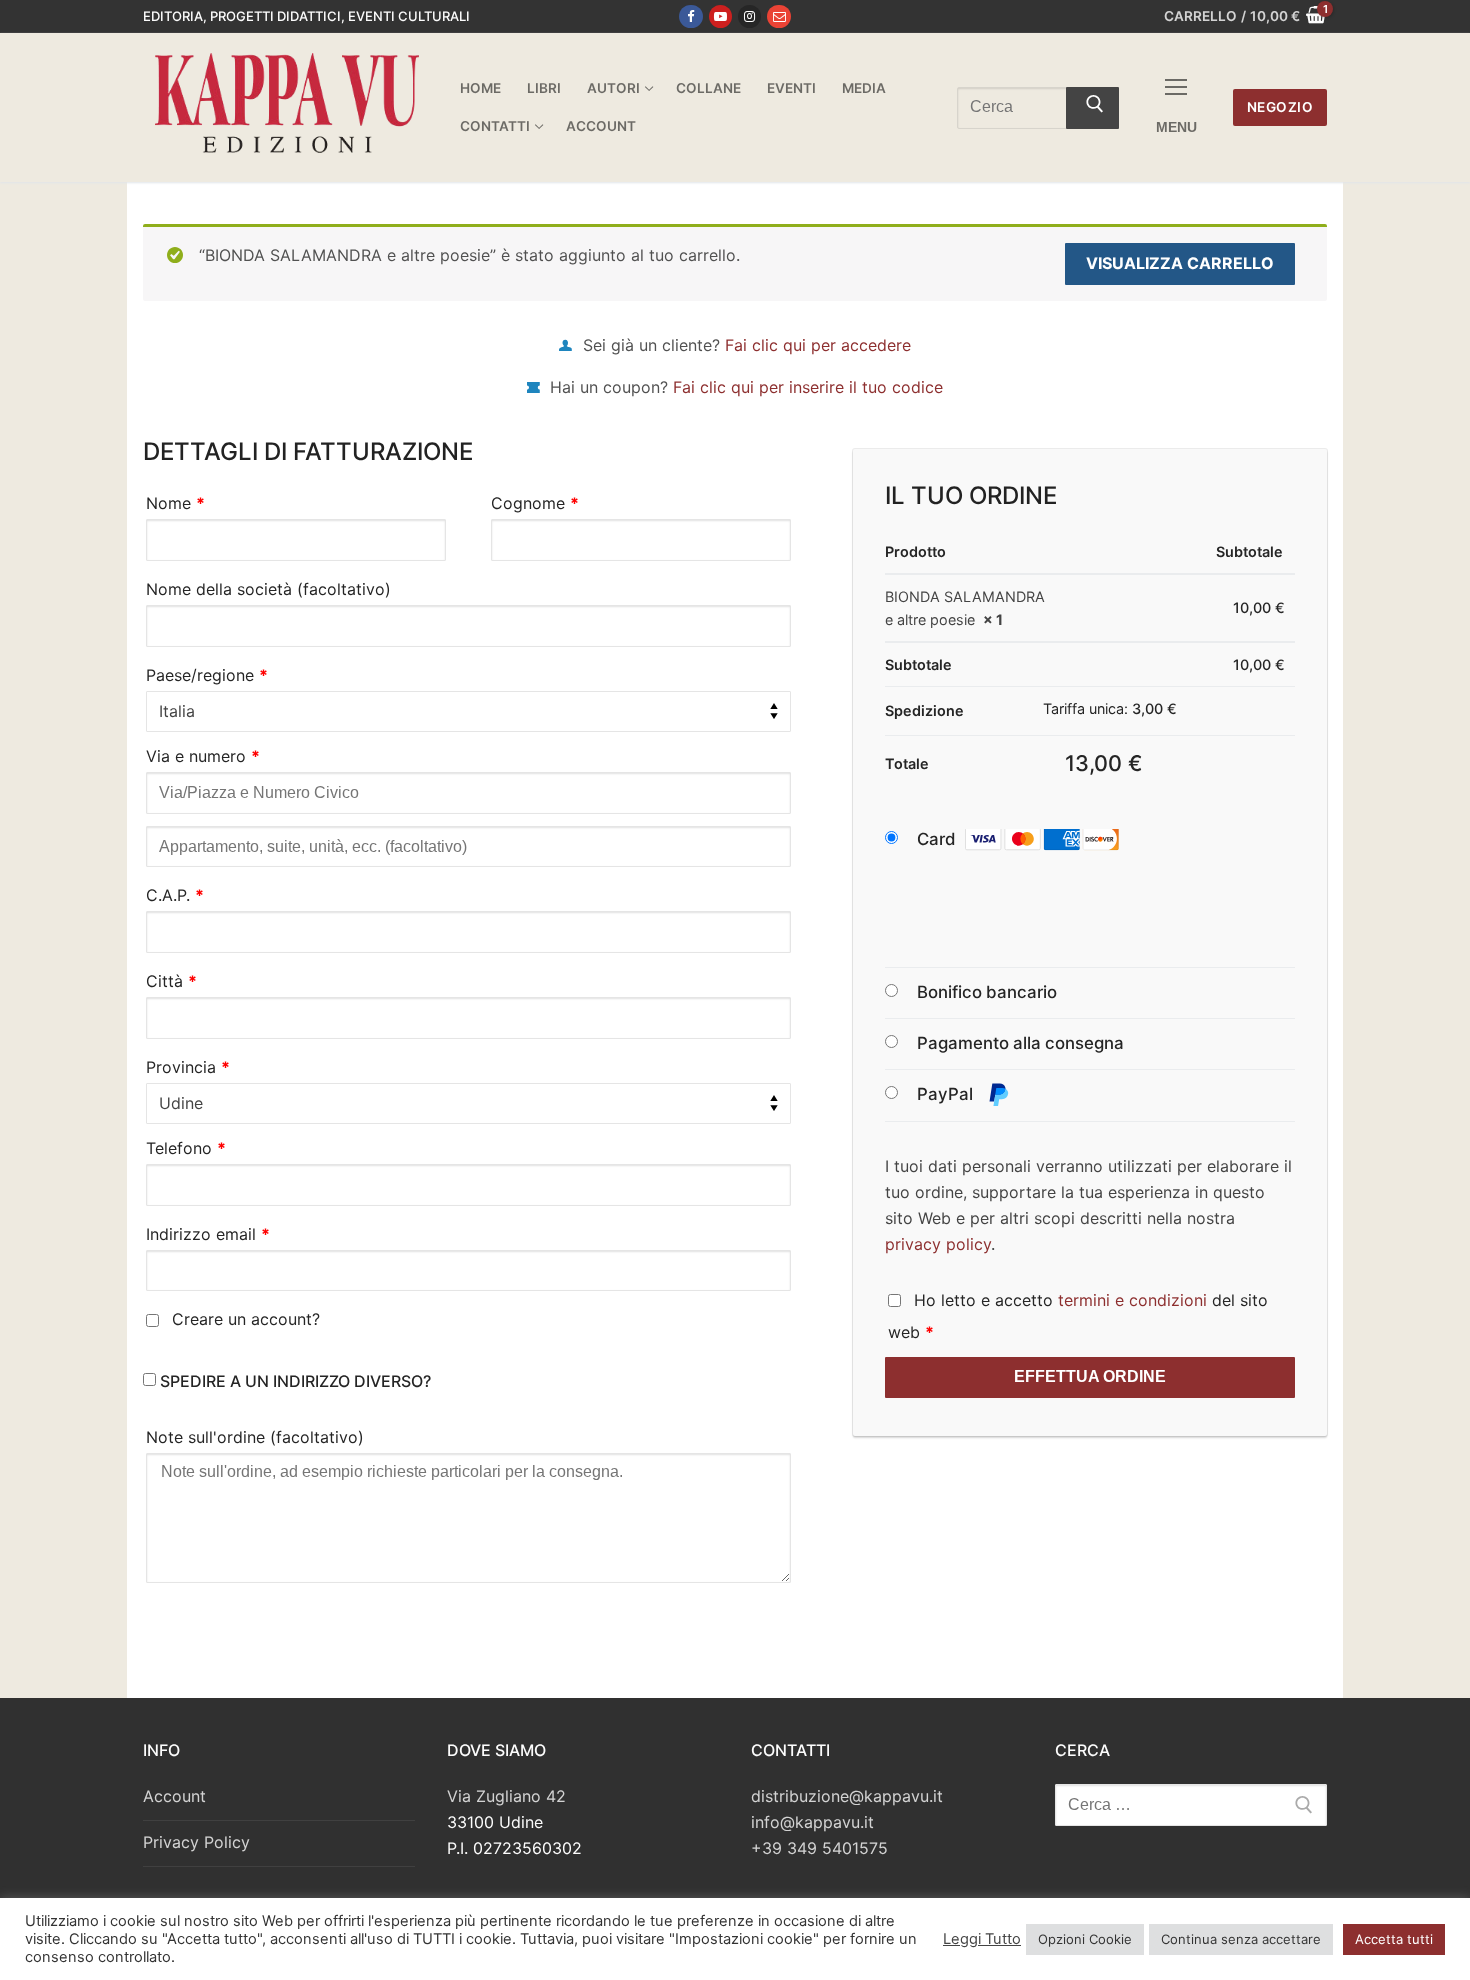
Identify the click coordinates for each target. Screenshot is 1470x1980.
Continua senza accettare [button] (1241, 1939)
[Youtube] (720, 16)
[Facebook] (690, 16)
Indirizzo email (208, 1234)
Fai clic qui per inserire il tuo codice (808, 387)
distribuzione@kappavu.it (847, 1796)
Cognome (535, 503)
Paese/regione (207, 675)
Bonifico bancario (987, 992)
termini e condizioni (1132, 1300)
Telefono (186, 1148)
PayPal (947, 1094)
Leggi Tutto (982, 1939)
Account (174, 1796)
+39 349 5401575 (819, 1848)
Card (936, 839)
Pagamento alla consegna (1020, 1043)
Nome (175, 503)
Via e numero (203, 756)
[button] (1037, 840)
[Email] (778, 16)
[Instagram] (749, 16)
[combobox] (468, 712)
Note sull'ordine (255, 1437)
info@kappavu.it (812, 1822)
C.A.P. (175, 895)
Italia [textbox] (177, 711)
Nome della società (268, 589)
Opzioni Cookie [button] (1085, 1939)
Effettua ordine (1090, 1376)
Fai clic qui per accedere (818, 345)
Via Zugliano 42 (506, 1796)
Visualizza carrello (1180, 263)
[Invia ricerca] (1092, 108)
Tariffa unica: (1110, 708)
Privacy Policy (196, 1842)
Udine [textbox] (181, 1103)
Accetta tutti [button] (1394, 1939)
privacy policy (938, 1244)
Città (171, 981)
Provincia (188, 1067)
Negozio (1280, 107)
